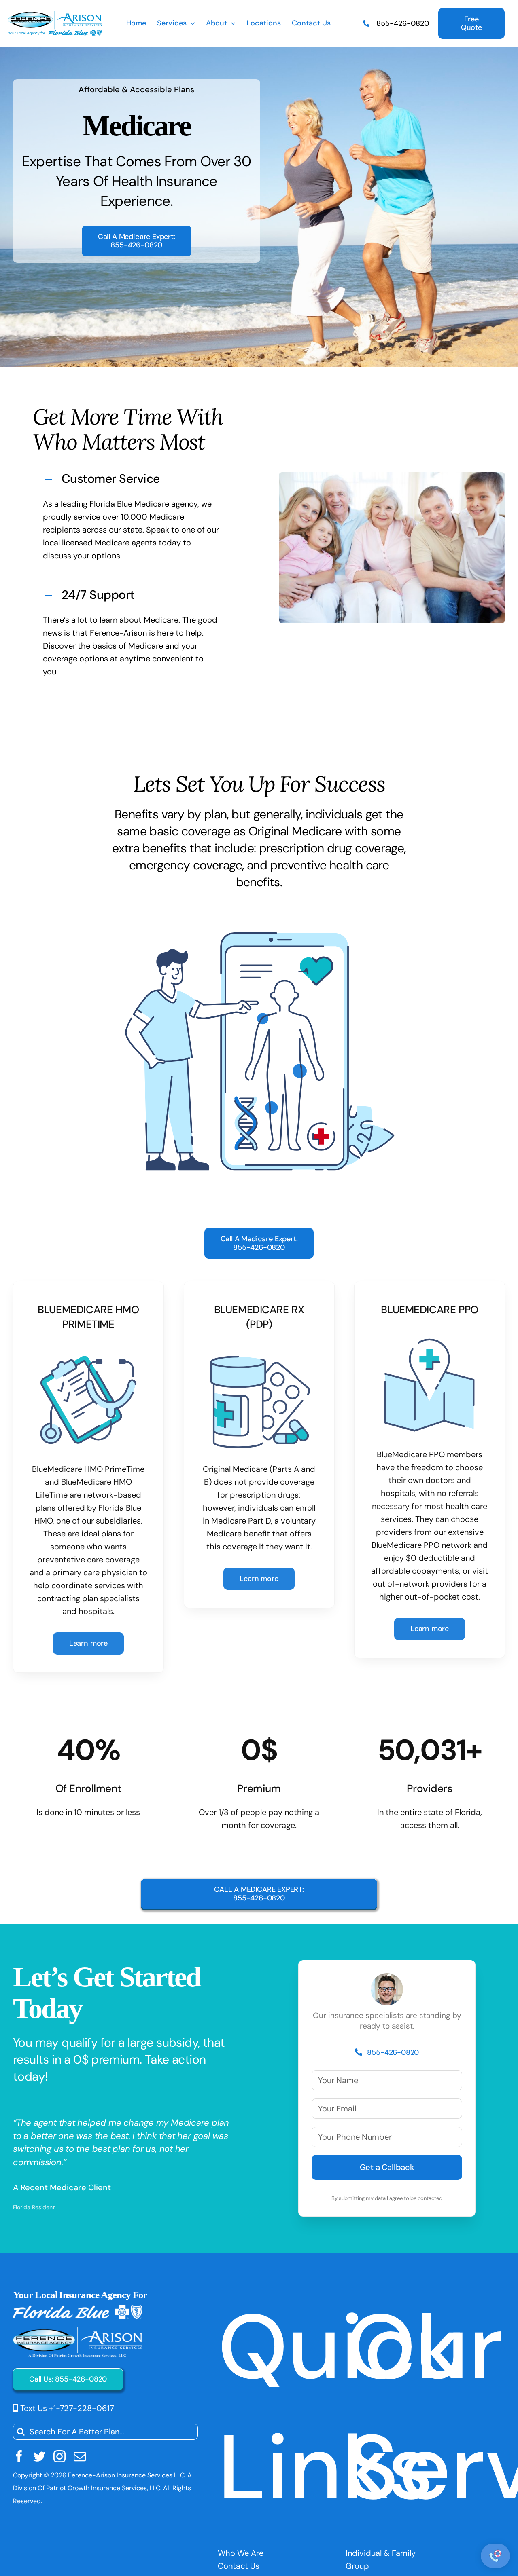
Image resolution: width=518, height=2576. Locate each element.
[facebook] (19, 2456)
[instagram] (59, 2456)
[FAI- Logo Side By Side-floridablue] (55, 15)
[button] (131, 479)
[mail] (80, 2456)
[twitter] (39, 2456)
